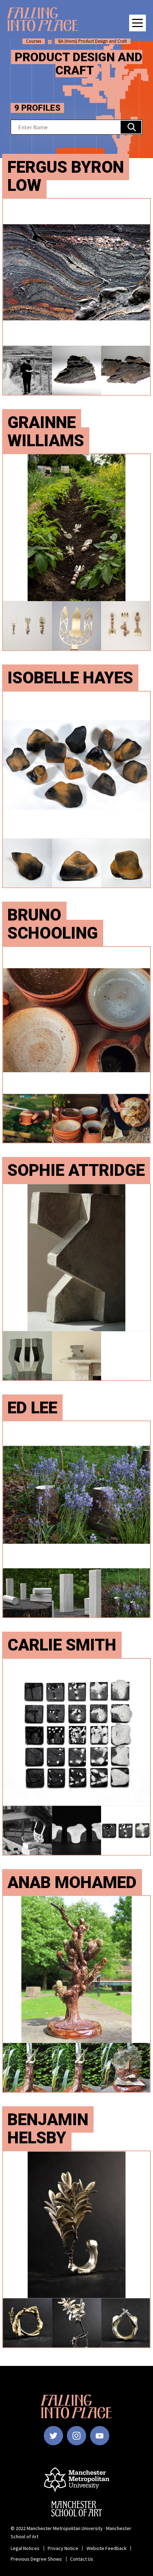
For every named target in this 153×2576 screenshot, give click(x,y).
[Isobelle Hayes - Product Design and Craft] (76, 790)
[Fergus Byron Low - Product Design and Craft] (76, 297)
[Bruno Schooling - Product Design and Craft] (76, 1045)
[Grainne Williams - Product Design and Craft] (76, 552)
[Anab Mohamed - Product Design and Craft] (76, 1994)
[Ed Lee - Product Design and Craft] (76, 1519)
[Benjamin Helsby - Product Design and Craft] (76, 2249)
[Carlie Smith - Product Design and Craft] (76, 1757)
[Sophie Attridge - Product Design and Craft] (76, 1282)
